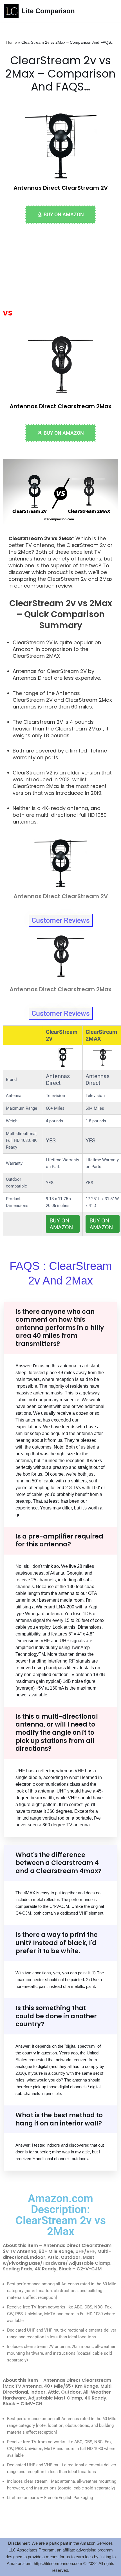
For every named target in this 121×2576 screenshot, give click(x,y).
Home (12, 42)
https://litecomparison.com (58, 2563)
